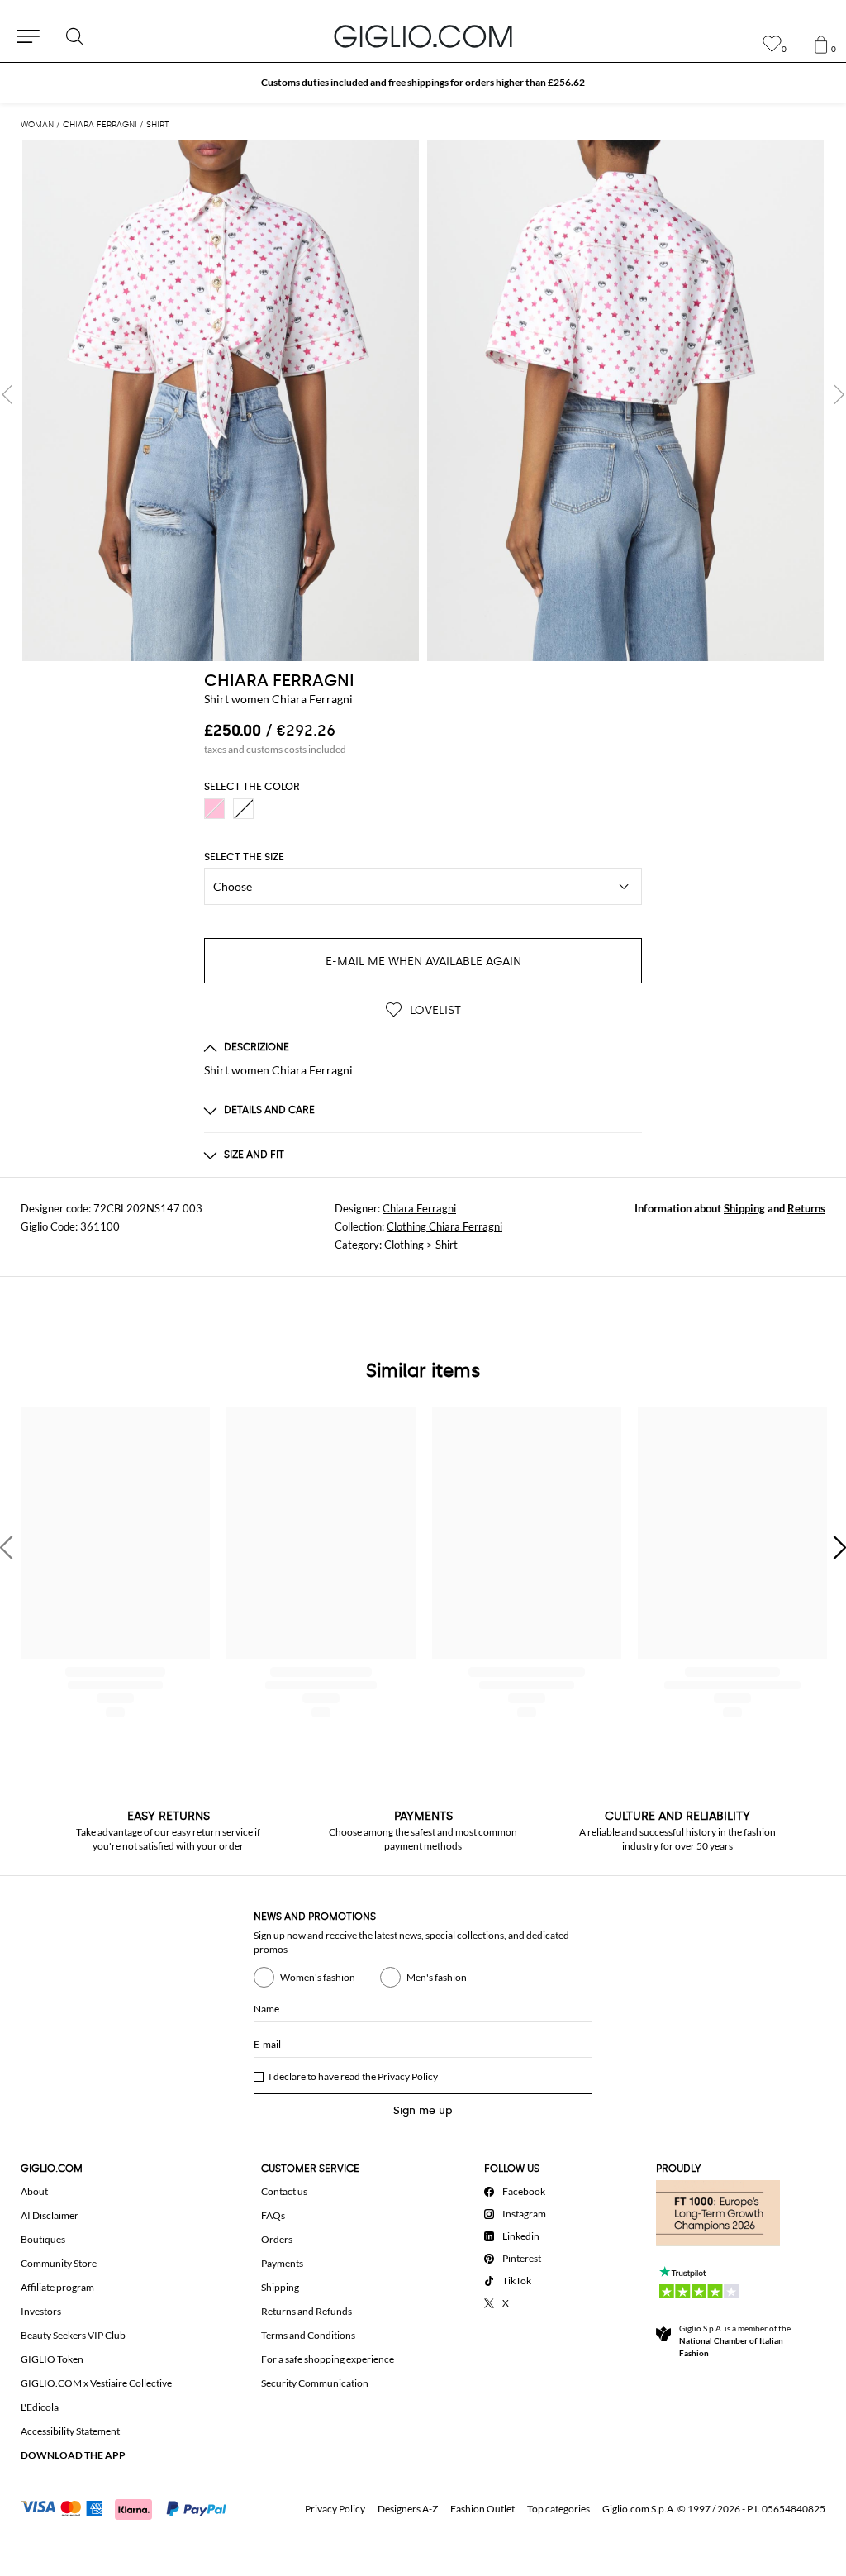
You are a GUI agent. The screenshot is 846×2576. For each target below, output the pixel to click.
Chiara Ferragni (419, 1208)
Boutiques (43, 2239)
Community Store (59, 2263)
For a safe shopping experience (328, 2359)
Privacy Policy (408, 2076)
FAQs (273, 2215)
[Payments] (131, 2507)
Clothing (404, 1245)
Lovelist (434, 1010)
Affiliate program (57, 2287)
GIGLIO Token (52, 2359)
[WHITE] (243, 809)
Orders (277, 2239)
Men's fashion (437, 1977)
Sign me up (423, 2110)
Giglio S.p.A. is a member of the (735, 2340)
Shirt (447, 1245)
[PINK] (214, 809)
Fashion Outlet (482, 2509)
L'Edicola (40, 2407)
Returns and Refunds (307, 2311)
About (34, 2191)
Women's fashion (318, 1977)
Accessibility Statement (70, 2431)
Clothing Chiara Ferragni (444, 1226)
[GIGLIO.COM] (423, 36)
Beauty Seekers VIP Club (73, 2335)
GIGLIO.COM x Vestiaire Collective (96, 2383)
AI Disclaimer (50, 2215)
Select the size (244, 857)
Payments (282, 2263)
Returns (806, 1208)
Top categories (558, 2509)
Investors (41, 2311)
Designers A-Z (408, 2509)
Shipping (744, 1208)
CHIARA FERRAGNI (279, 680)
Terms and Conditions (308, 2335)
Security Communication (315, 2383)
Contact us (284, 2191)
